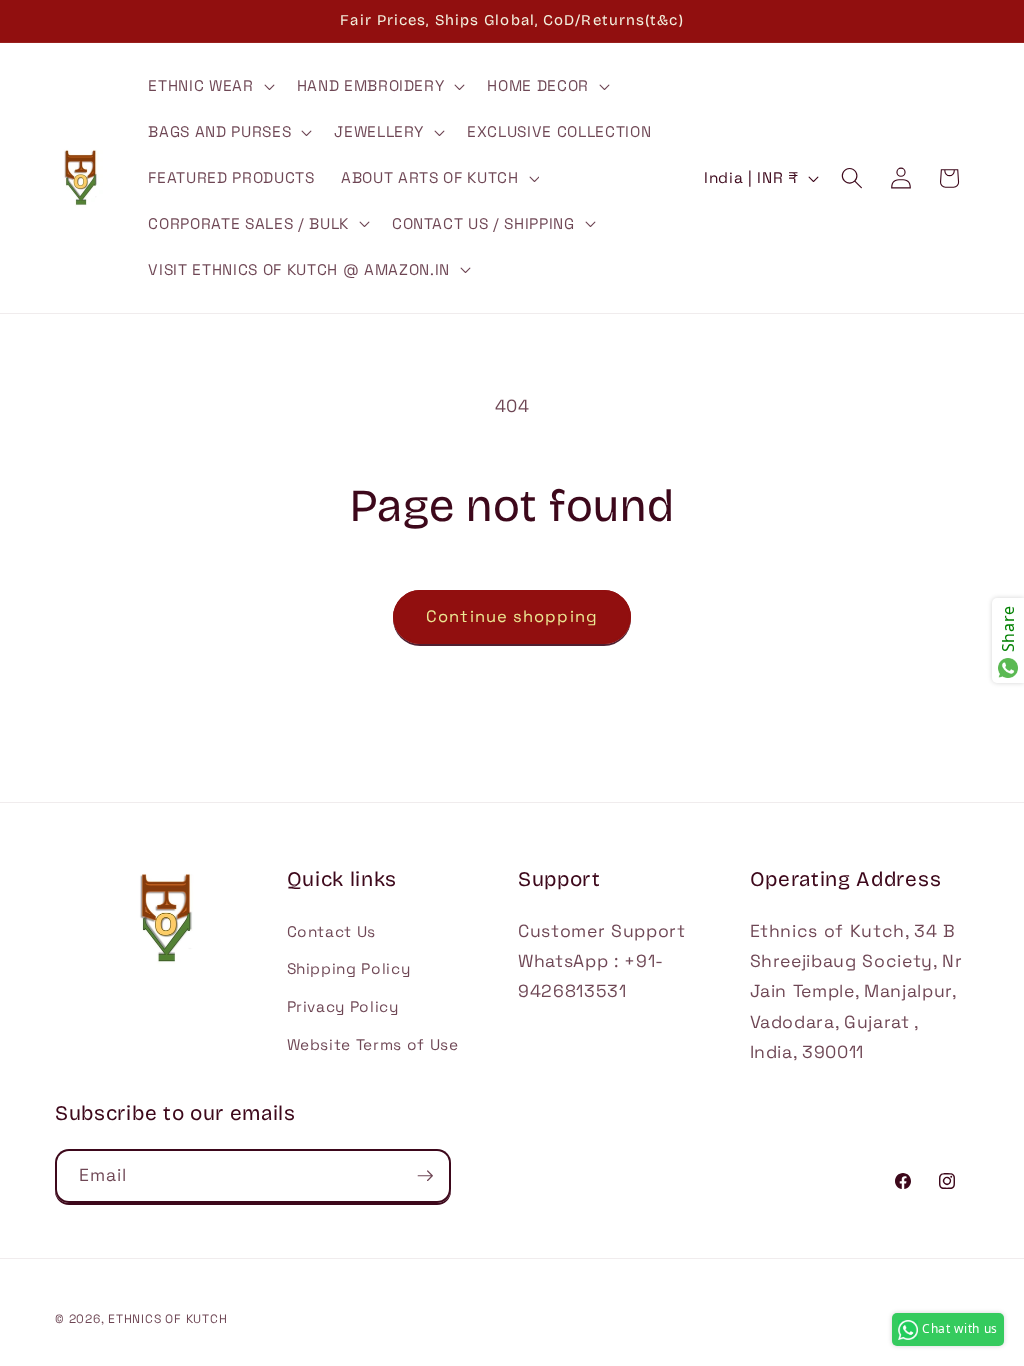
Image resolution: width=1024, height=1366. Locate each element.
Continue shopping (512, 616)
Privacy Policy (343, 1006)
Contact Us (332, 931)
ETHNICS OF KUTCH (167, 1319)
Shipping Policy (349, 968)
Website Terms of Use (373, 1044)
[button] (209, 86)
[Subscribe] (425, 1176)
